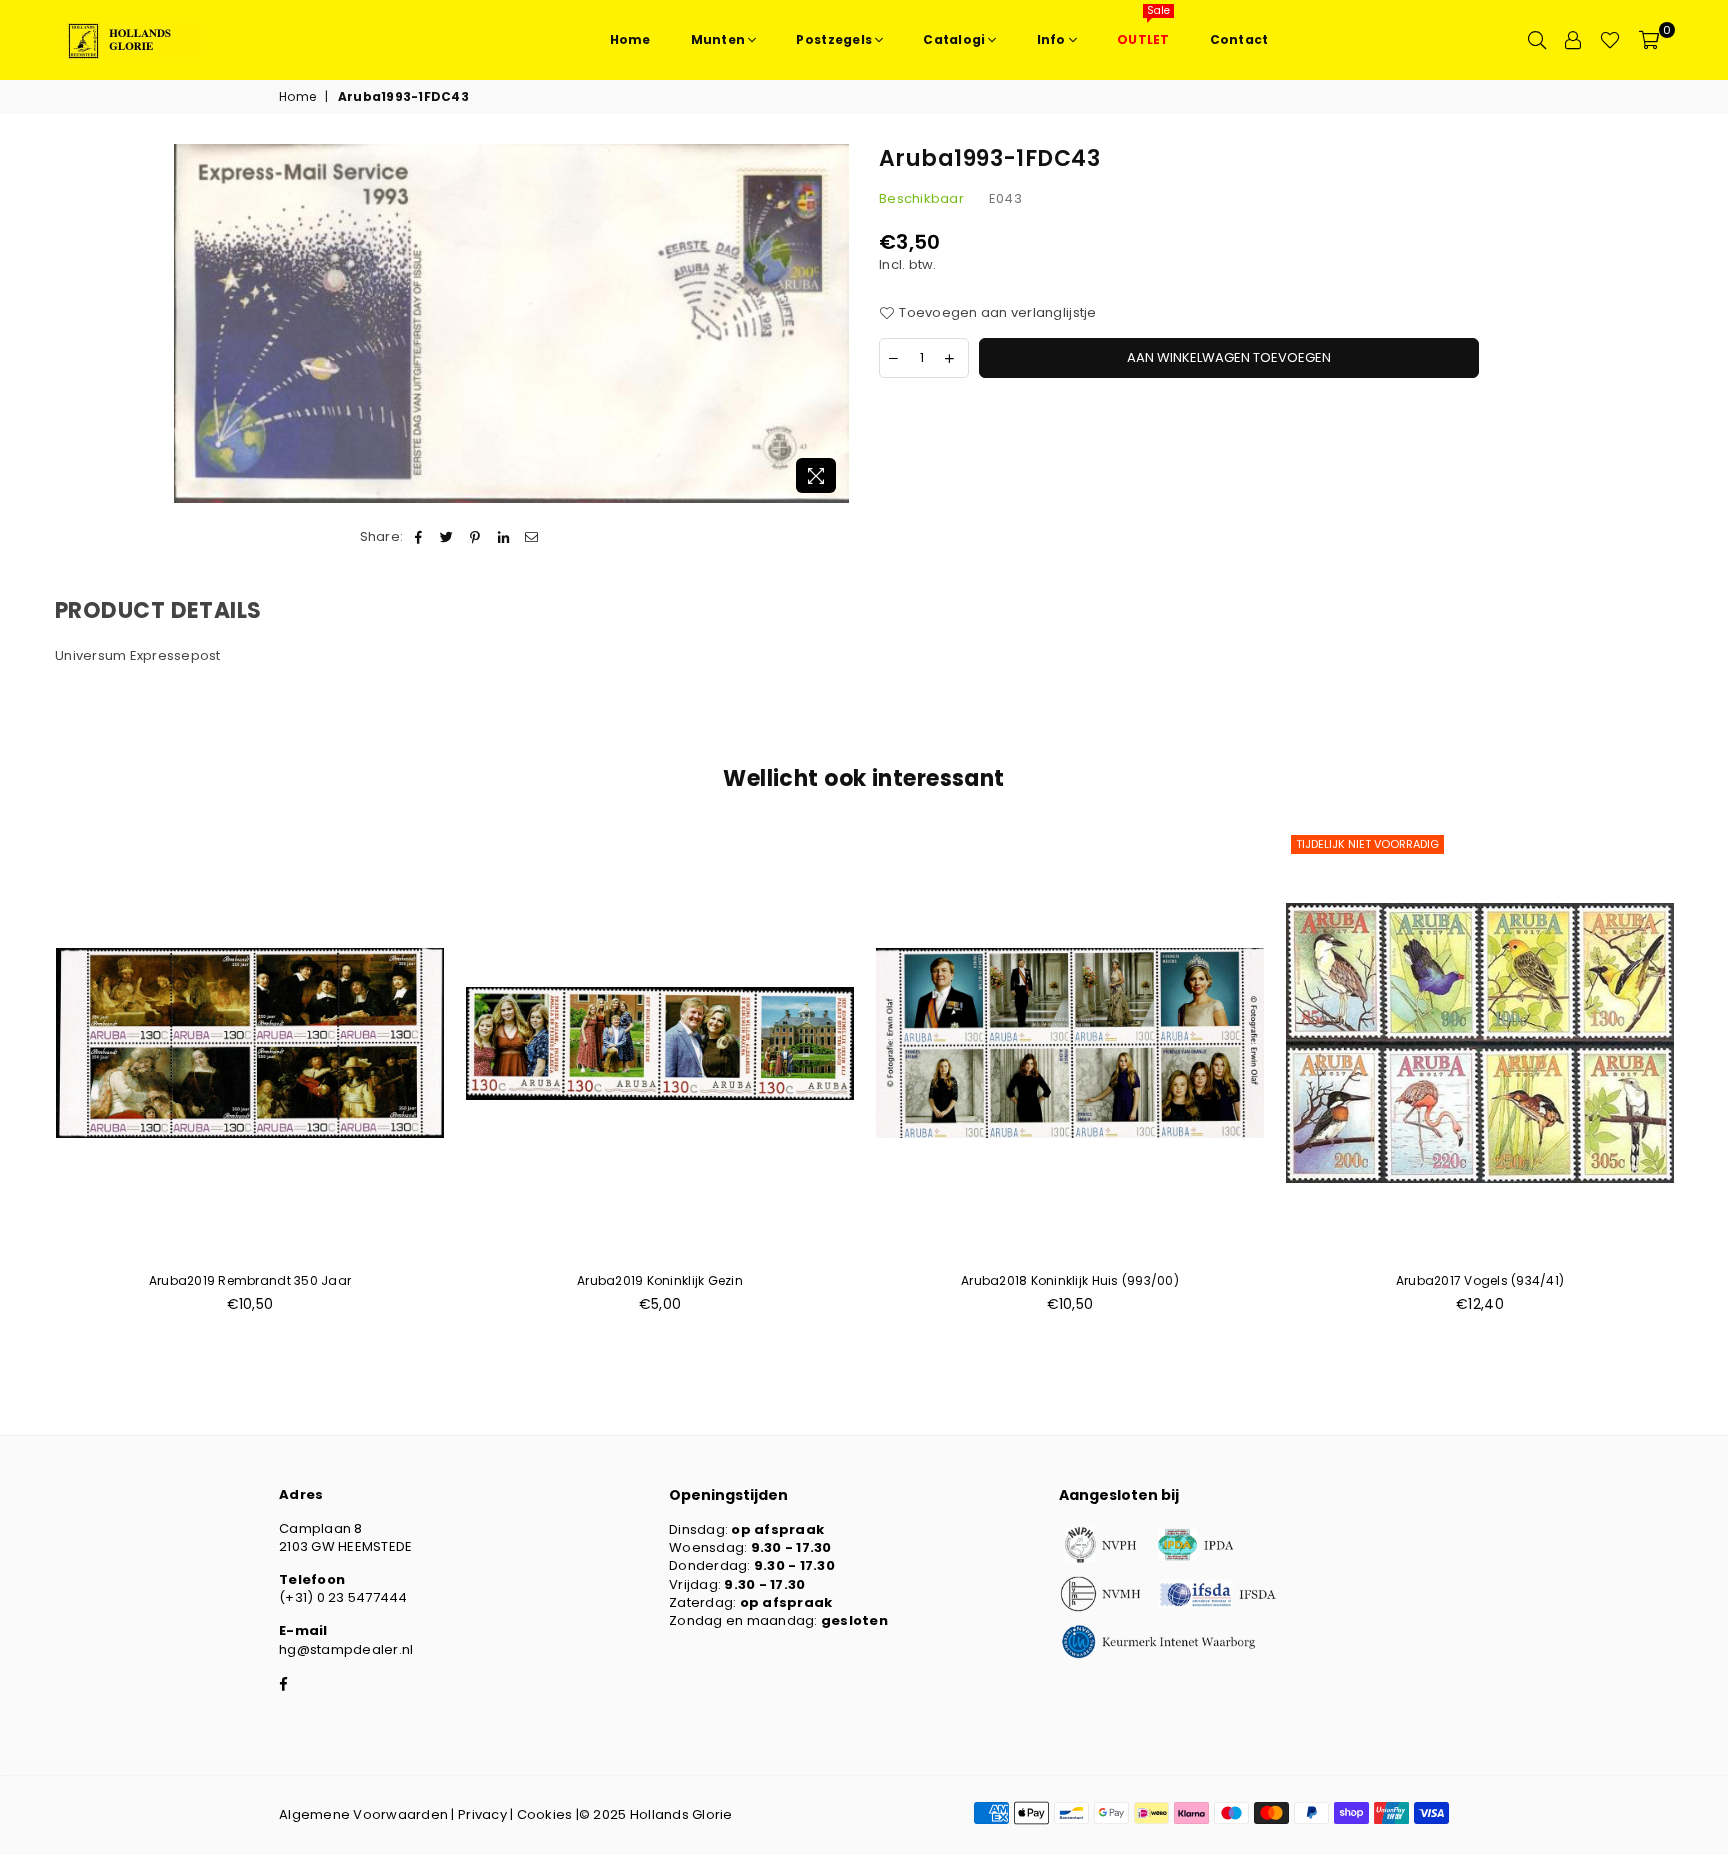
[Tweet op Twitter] (447, 537)
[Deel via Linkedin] (503, 537)
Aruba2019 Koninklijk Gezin (660, 1280)
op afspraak (777, 1529)
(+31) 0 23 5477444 (343, 1597)
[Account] (1573, 40)
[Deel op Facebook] (418, 537)
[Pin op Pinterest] (475, 537)
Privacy (482, 1814)
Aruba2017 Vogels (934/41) (1480, 1280)
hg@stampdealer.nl (346, 1649)
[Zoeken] (1537, 40)
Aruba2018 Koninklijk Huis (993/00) (1070, 1280)
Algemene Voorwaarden (363, 1814)
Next (1705, 1082)
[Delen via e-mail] (531, 537)
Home (297, 97)
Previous (22, 1082)
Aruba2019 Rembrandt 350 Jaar (250, 1280)
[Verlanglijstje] (1610, 40)
